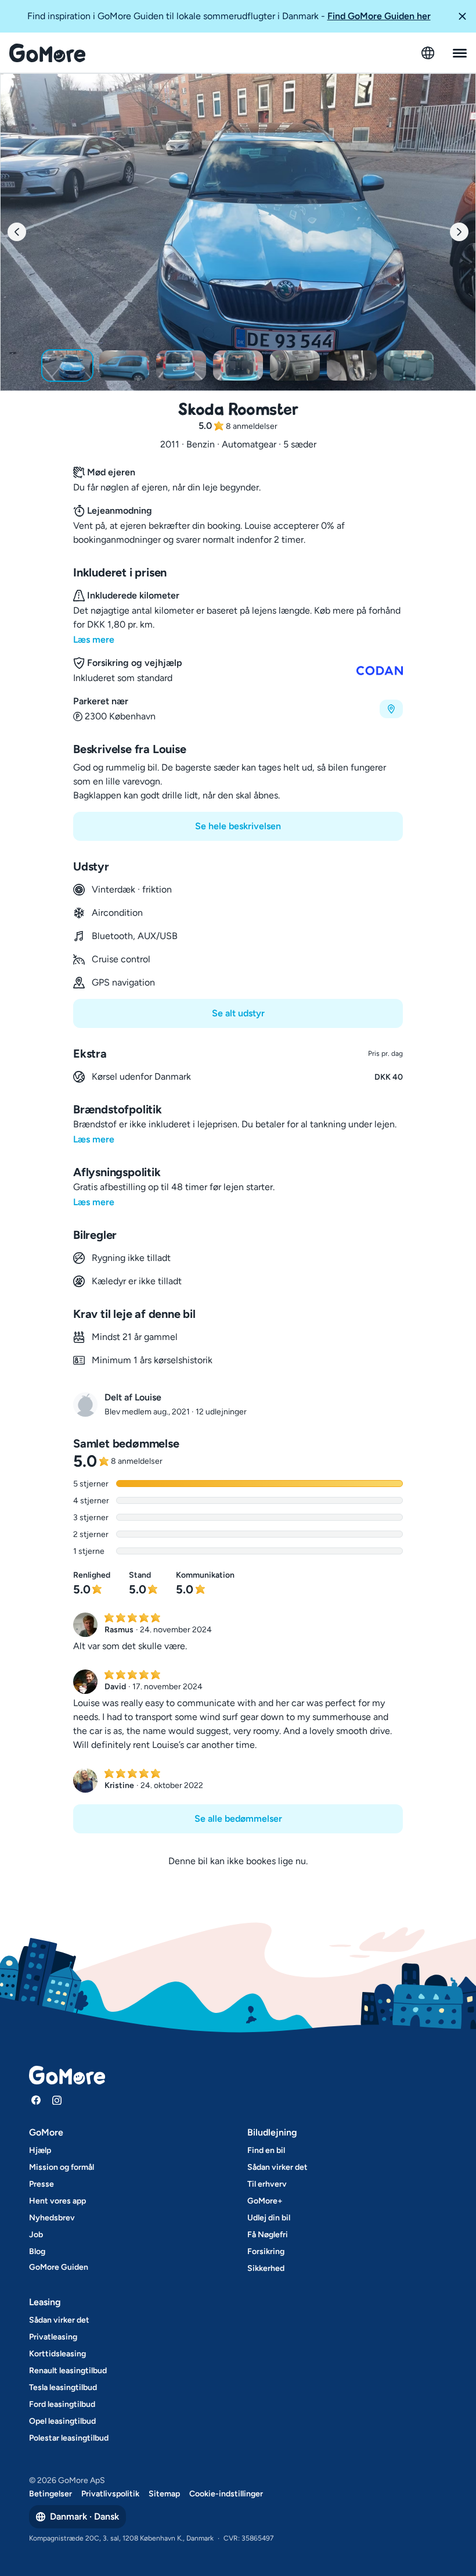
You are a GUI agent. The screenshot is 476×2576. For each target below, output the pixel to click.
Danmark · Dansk (84, 2516)
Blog (37, 2251)
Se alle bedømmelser (238, 1819)
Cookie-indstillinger (226, 2494)
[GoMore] (47, 53)
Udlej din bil (269, 2218)
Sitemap (164, 2494)
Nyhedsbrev (52, 2218)
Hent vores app (57, 2201)
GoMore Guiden (59, 2267)
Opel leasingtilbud (62, 2421)
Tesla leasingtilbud (63, 2387)
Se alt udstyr (238, 1013)
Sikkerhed (266, 2268)
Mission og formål (62, 2167)
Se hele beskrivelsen (238, 826)
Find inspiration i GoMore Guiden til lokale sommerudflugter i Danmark (229, 16)
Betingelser (51, 2494)
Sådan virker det (277, 2167)
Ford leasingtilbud (62, 2404)
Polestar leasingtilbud (69, 2438)
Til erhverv (267, 2184)
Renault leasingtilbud (68, 2371)
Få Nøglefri (268, 2235)
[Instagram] (57, 2100)
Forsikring (266, 2251)
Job (36, 2235)
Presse (42, 2184)
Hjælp (40, 2150)
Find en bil (266, 2150)
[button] (462, 16)
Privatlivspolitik (110, 2494)
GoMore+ (265, 2201)
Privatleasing (53, 2337)
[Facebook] (36, 2100)
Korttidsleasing (57, 2354)
